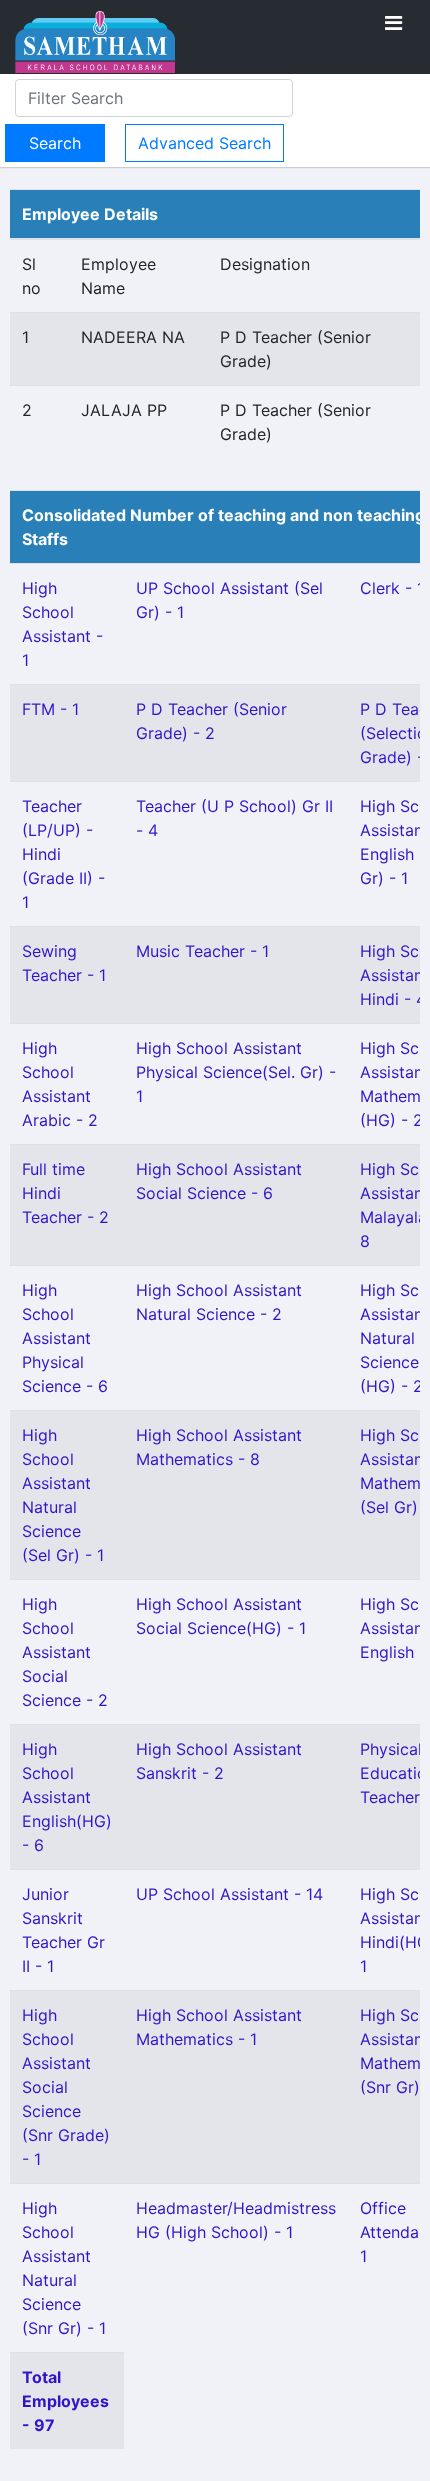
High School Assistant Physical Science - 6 (65, 1338)
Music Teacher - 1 (202, 951)
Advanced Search (204, 143)
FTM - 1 (50, 709)
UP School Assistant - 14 (229, 1894)
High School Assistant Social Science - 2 (65, 1652)
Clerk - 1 (392, 588)
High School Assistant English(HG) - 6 (67, 1797)
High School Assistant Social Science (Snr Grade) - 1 (66, 2087)
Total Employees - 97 (65, 2401)
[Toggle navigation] (393, 23)
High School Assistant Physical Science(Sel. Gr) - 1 (236, 1072)
